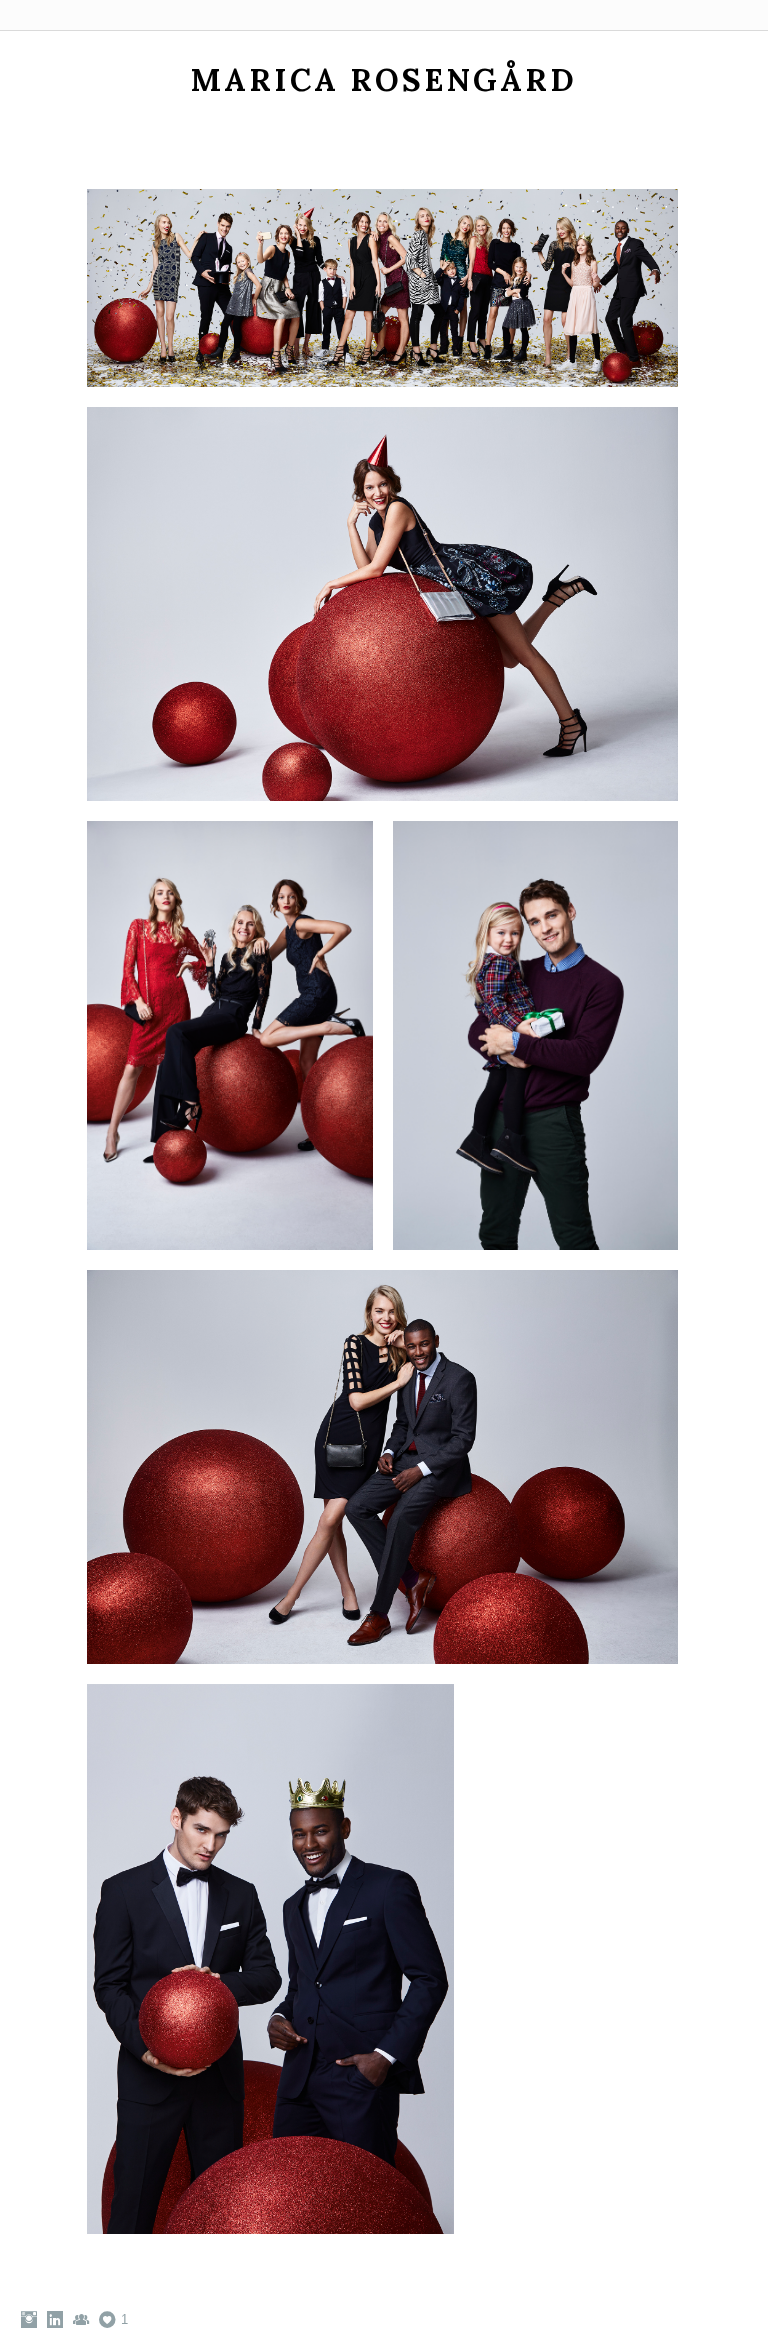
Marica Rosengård (384, 79)
